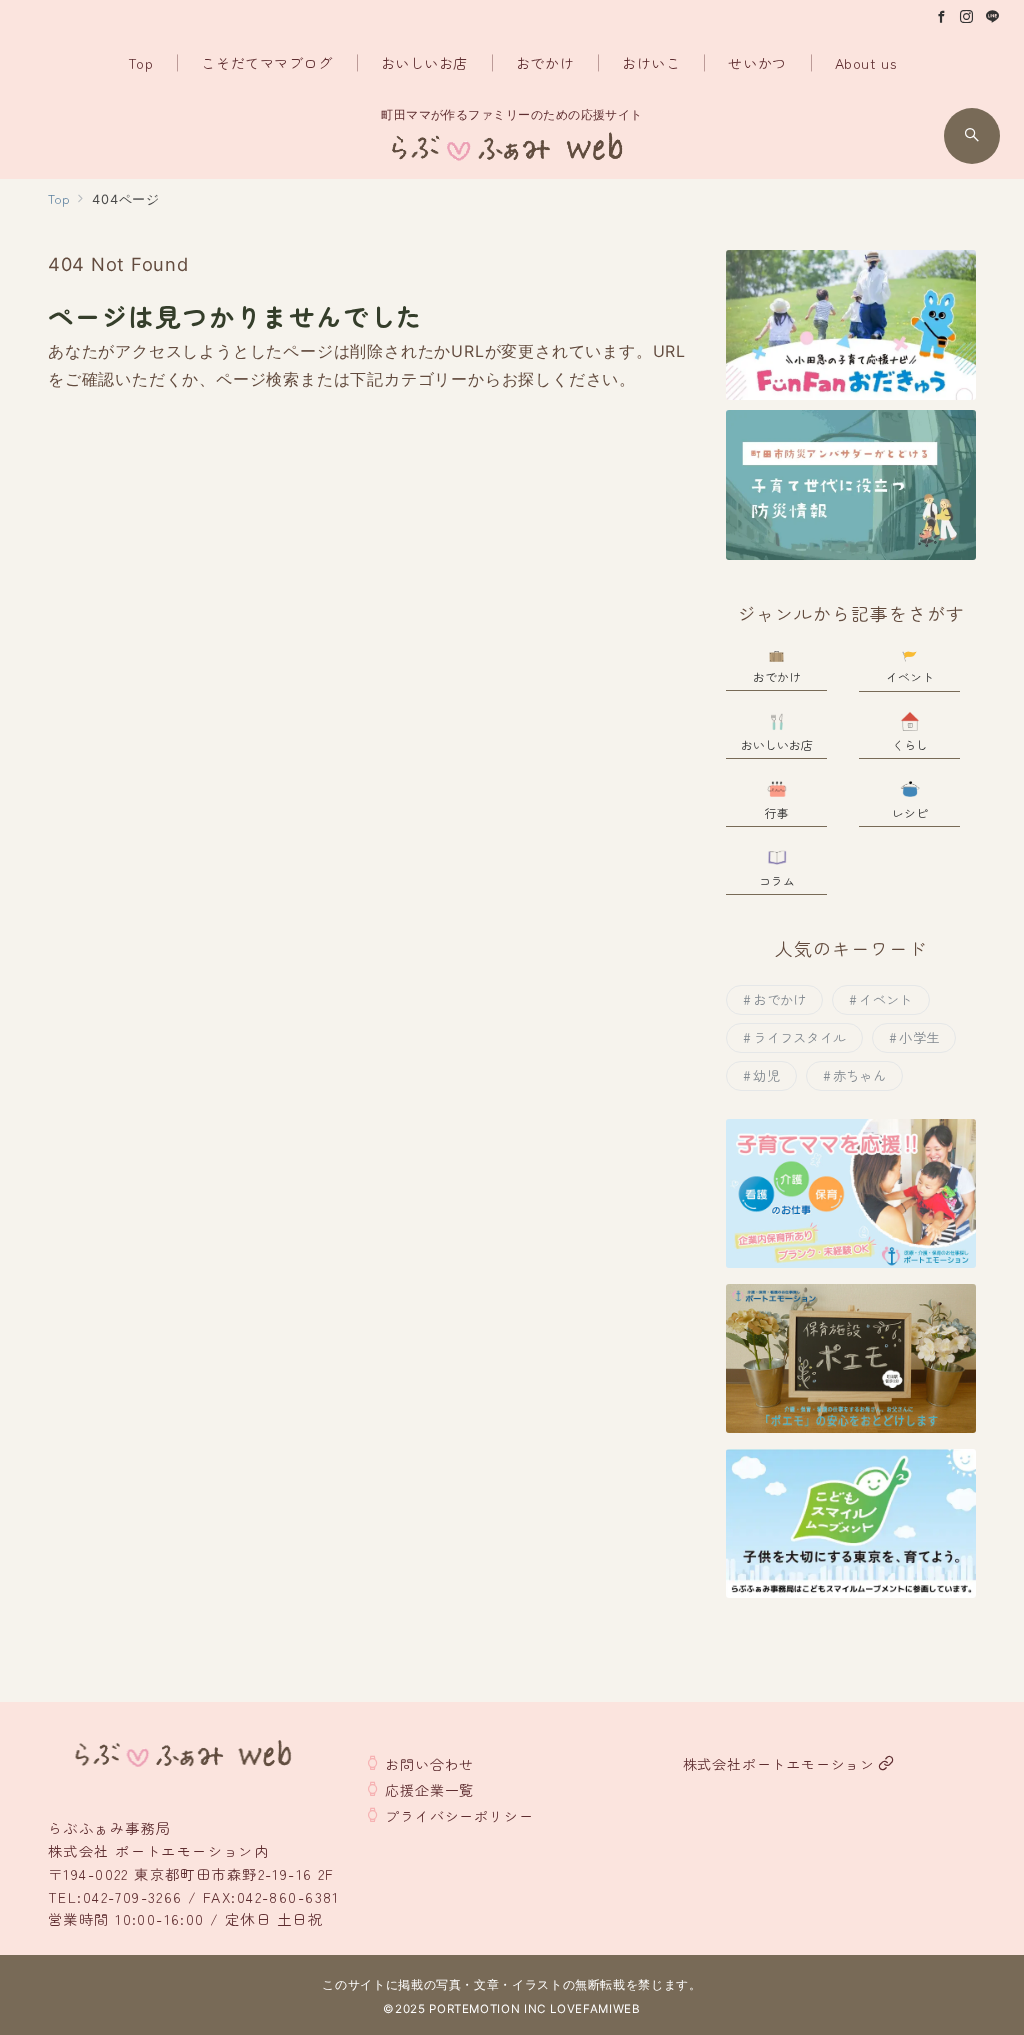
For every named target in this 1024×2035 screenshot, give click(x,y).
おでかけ (779, 999)
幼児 (766, 1075)
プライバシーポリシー (459, 1816)
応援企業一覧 (429, 1790)
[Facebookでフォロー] (942, 16)
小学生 (919, 1037)
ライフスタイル (799, 1037)
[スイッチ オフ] (972, 136)
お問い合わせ (429, 1764)
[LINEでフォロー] (993, 16)
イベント (885, 999)
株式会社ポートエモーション (779, 1764)
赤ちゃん (859, 1075)
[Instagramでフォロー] (967, 16)
